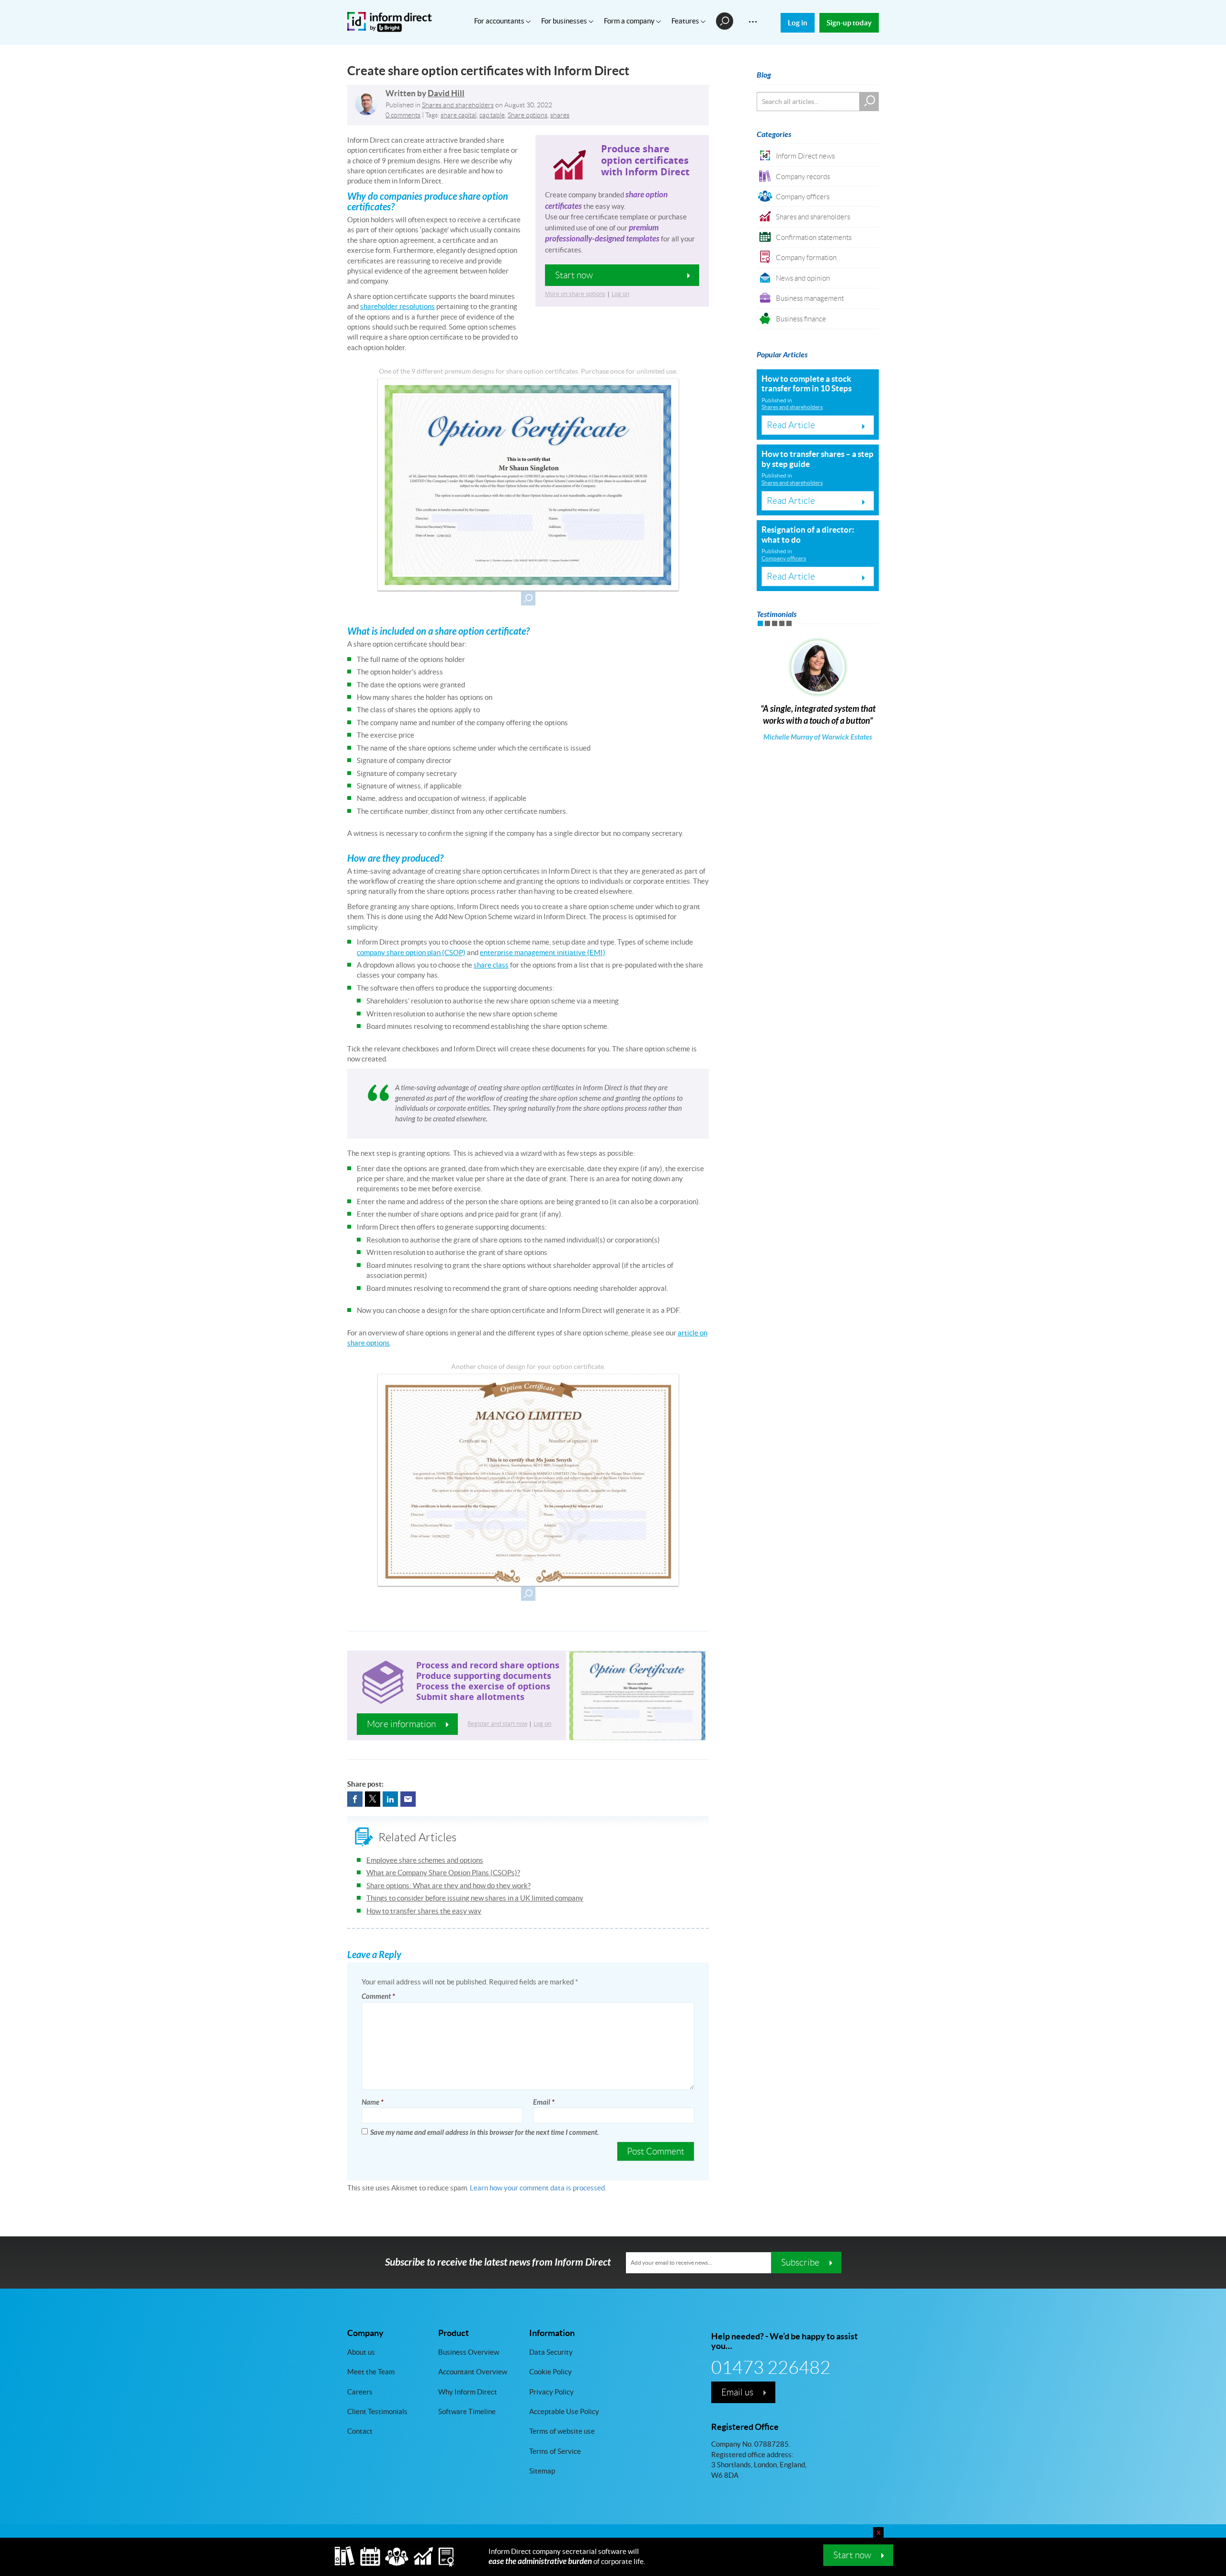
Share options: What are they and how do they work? (448, 1886)
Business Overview (469, 2352)
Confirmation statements (814, 237)
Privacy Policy (551, 2391)
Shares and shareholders (458, 105)
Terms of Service (555, 2451)
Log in (798, 23)
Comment (378, 1996)
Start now (852, 2555)
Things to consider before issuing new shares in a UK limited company (475, 1898)
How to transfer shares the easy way (424, 1911)
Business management (810, 298)
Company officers (803, 197)
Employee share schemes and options (425, 1860)
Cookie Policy (551, 2372)
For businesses (565, 21)
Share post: (365, 1784)
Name (373, 2102)
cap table (492, 115)
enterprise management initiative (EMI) (543, 952)
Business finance (801, 319)
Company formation (806, 257)
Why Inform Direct (468, 2391)
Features (686, 21)
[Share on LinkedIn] (390, 1799)
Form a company (630, 21)
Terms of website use (562, 2431)
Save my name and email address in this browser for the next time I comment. (484, 2132)
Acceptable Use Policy (564, 2411)
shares (560, 115)
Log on (620, 294)
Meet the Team (371, 2372)
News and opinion (803, 278)
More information (401, 1724)
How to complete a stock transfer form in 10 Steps (806, 383)
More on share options (575, 294)
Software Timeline (467, 2411)
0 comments (403, 115)
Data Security (551, 2352)
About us (361, 2352)
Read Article (791, 425)
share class (491, 965)
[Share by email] (408, 1799)
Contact (360, 2431)
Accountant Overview (473, 2372)
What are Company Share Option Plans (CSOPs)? (443, 1873)
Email (544, 2102)
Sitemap (542, 2471)
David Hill (446, 93)
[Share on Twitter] (373, 1799)
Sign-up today (849, 23)
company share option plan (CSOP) (411, 952)
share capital (459, 115)
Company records (803, 177)
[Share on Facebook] (355, 1799)
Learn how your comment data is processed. (538, 2188)
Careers (360, 2391)
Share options (528, 115)
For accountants (500, 21)
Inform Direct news (805, 156)
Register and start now (497, 1723)
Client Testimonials (377, 2411)
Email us (737, 2392)
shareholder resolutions (397, 306)
